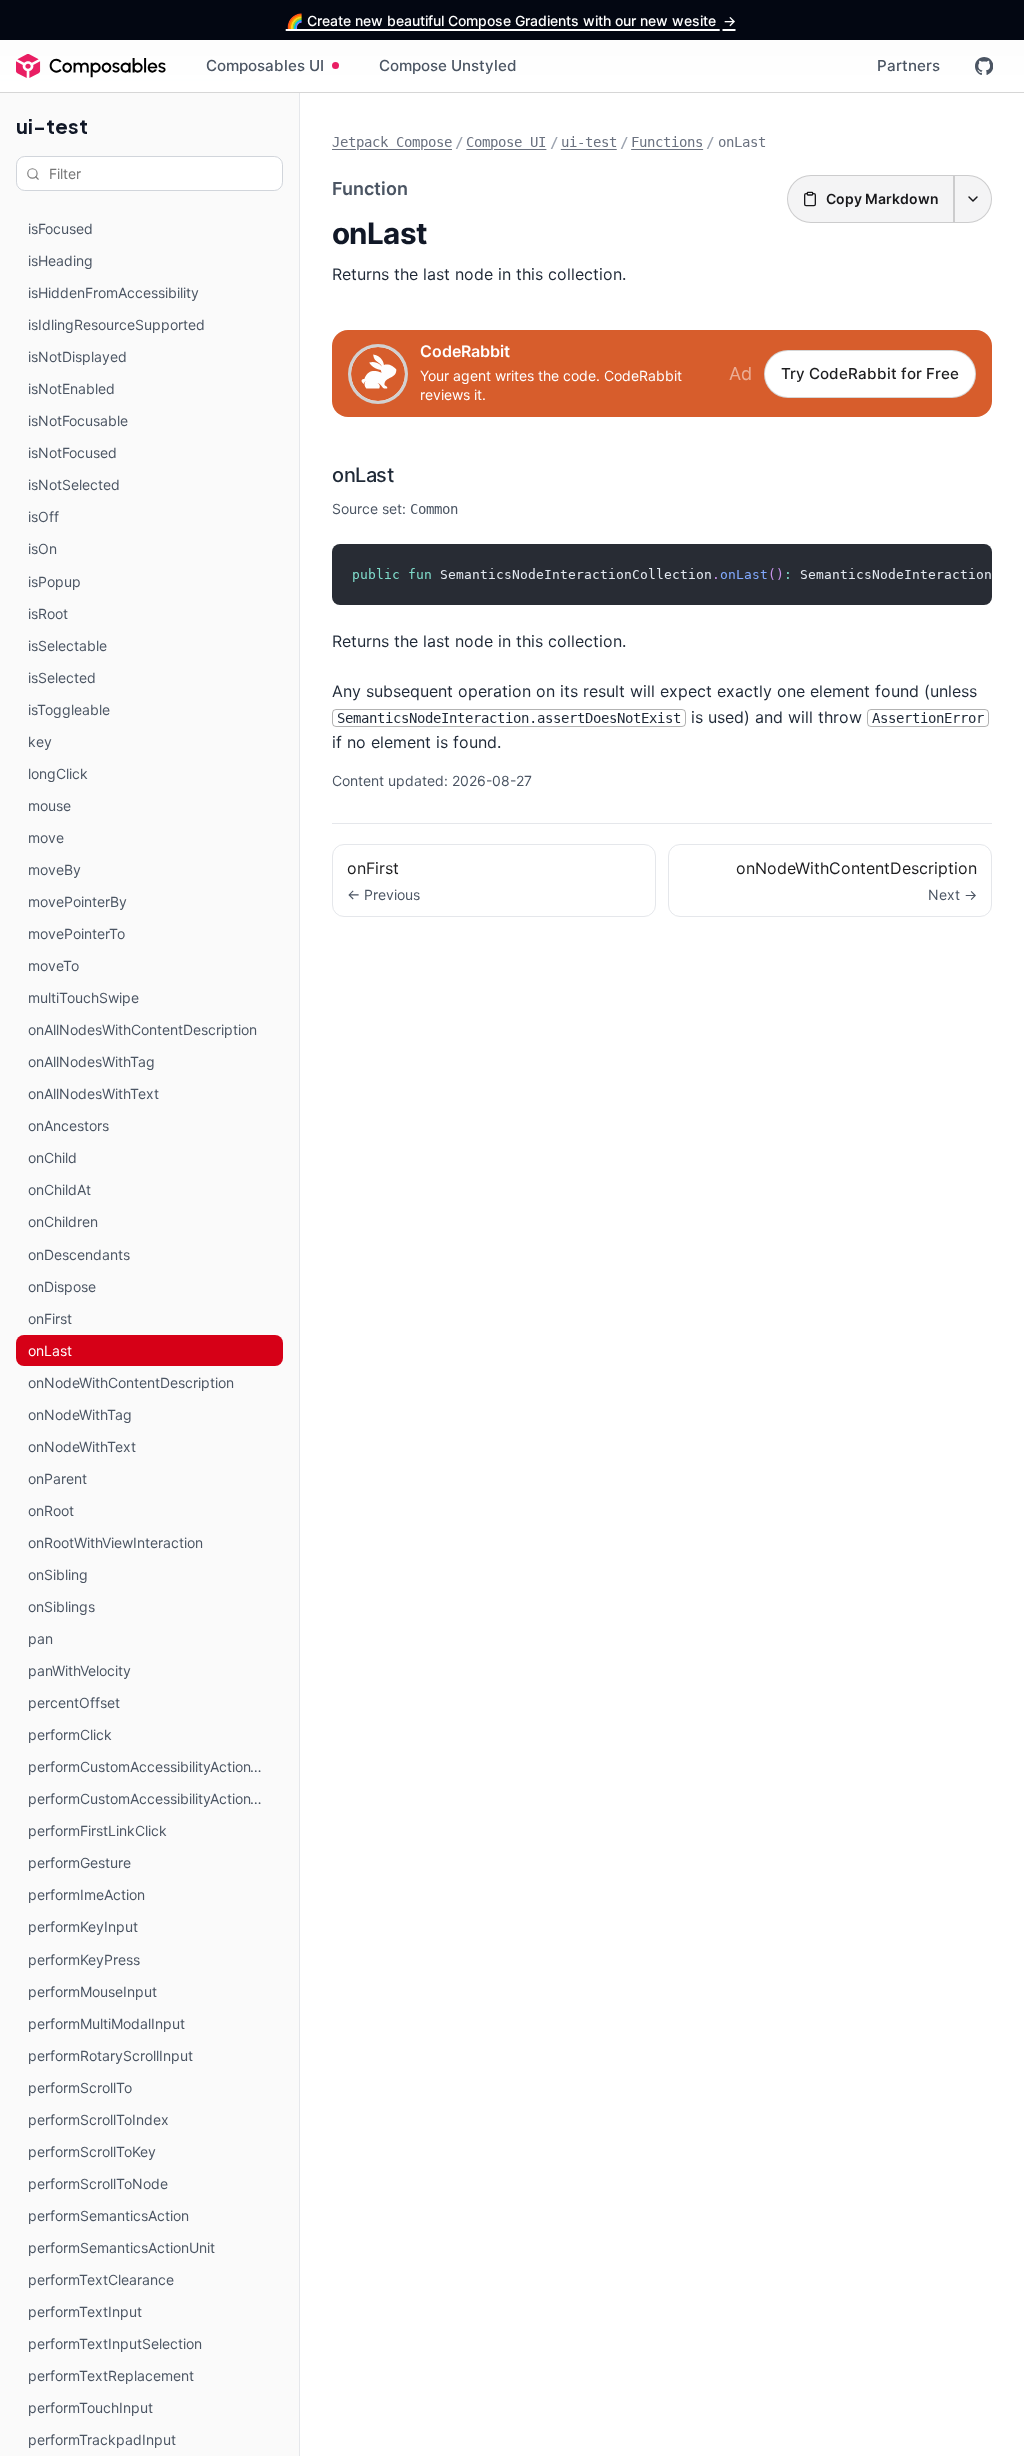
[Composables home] (91, 66)
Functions (667, 142)
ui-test (52, 125)
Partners (908, 65)
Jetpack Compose (392, 142)
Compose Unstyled (448, 65)
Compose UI (506, 142)
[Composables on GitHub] (984, 66)
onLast (362, 475)
